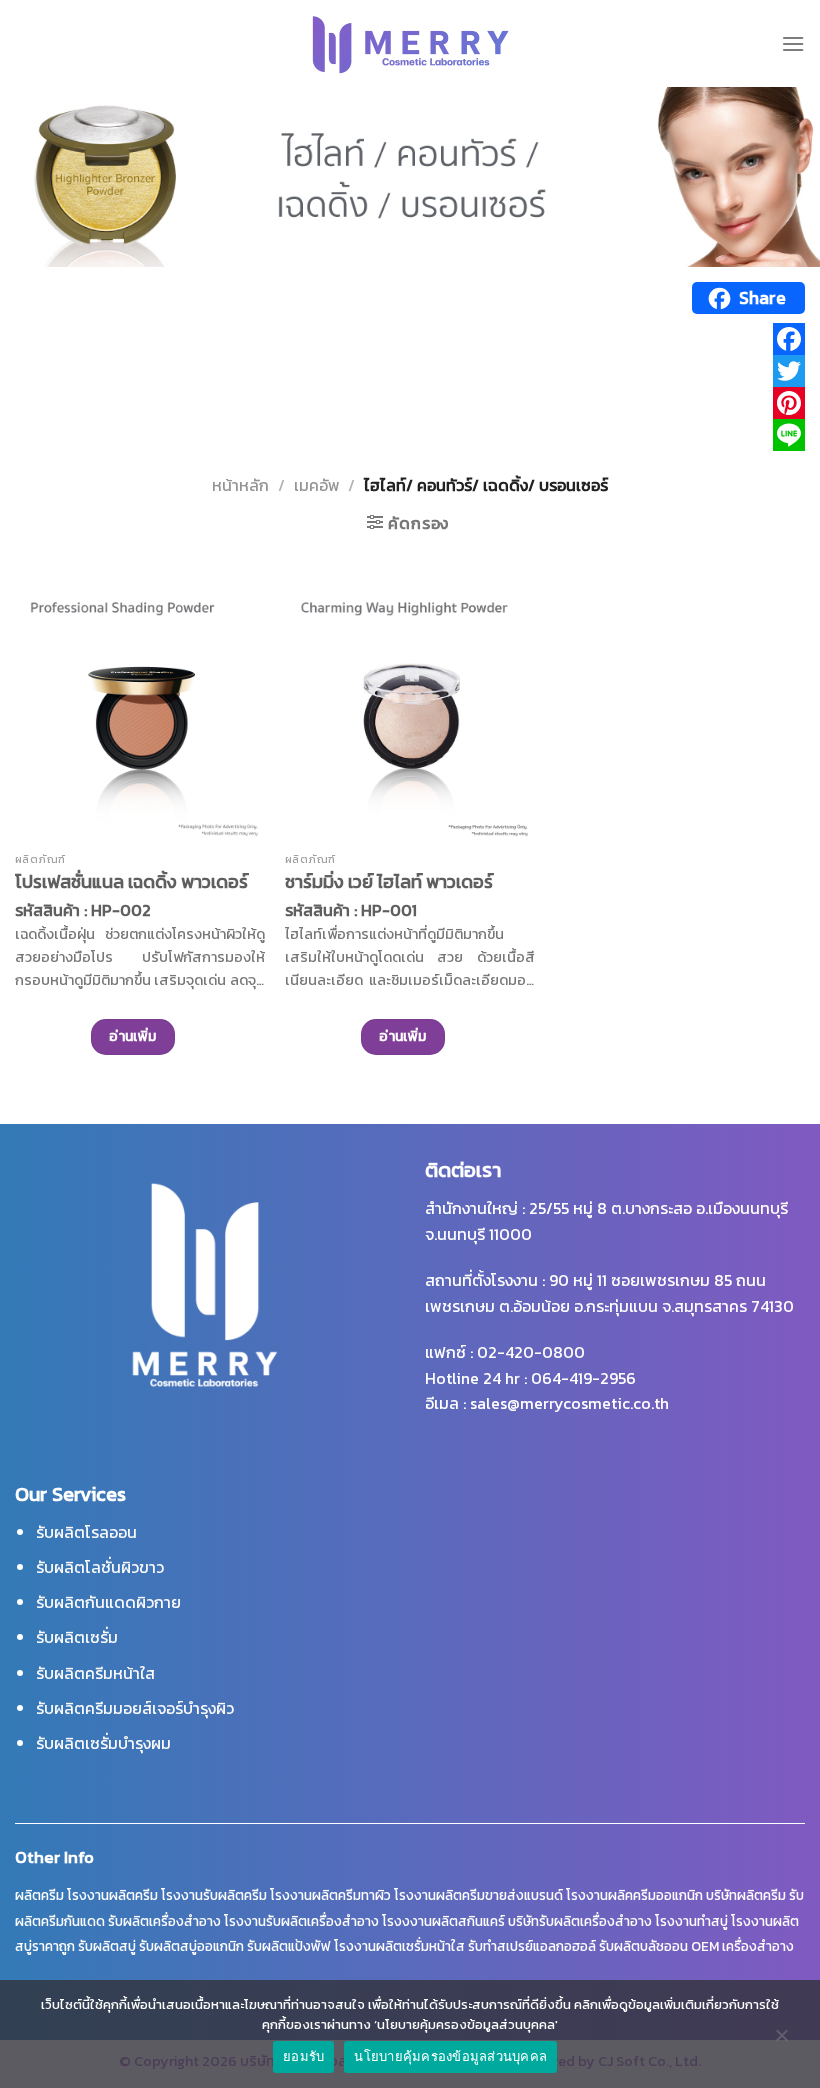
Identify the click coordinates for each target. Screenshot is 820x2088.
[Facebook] (410, 339)
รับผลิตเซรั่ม (77, 1637)
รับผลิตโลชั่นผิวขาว (100, 1567)
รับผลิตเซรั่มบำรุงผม (103, 1743)
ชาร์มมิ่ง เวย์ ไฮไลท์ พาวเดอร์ (389, 881)
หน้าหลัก (240, 485)
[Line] (410, 435)
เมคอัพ (317, 485)
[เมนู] (793, 43)
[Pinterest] (410, 403)
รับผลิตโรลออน (86, 1532)
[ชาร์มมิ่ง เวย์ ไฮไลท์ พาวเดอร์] (410, 717)
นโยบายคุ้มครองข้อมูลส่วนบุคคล (450, 2056)
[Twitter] (410, 371)
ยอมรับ (303, 2056)
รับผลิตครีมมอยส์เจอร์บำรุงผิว (135, 1708)
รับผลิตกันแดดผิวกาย (108, 1602)
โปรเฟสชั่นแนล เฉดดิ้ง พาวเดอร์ (131, 881)
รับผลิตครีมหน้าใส (95, 1673)
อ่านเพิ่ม (133, 1036)
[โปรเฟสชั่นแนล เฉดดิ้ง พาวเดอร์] (140, 717)
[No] (781, 2040)
